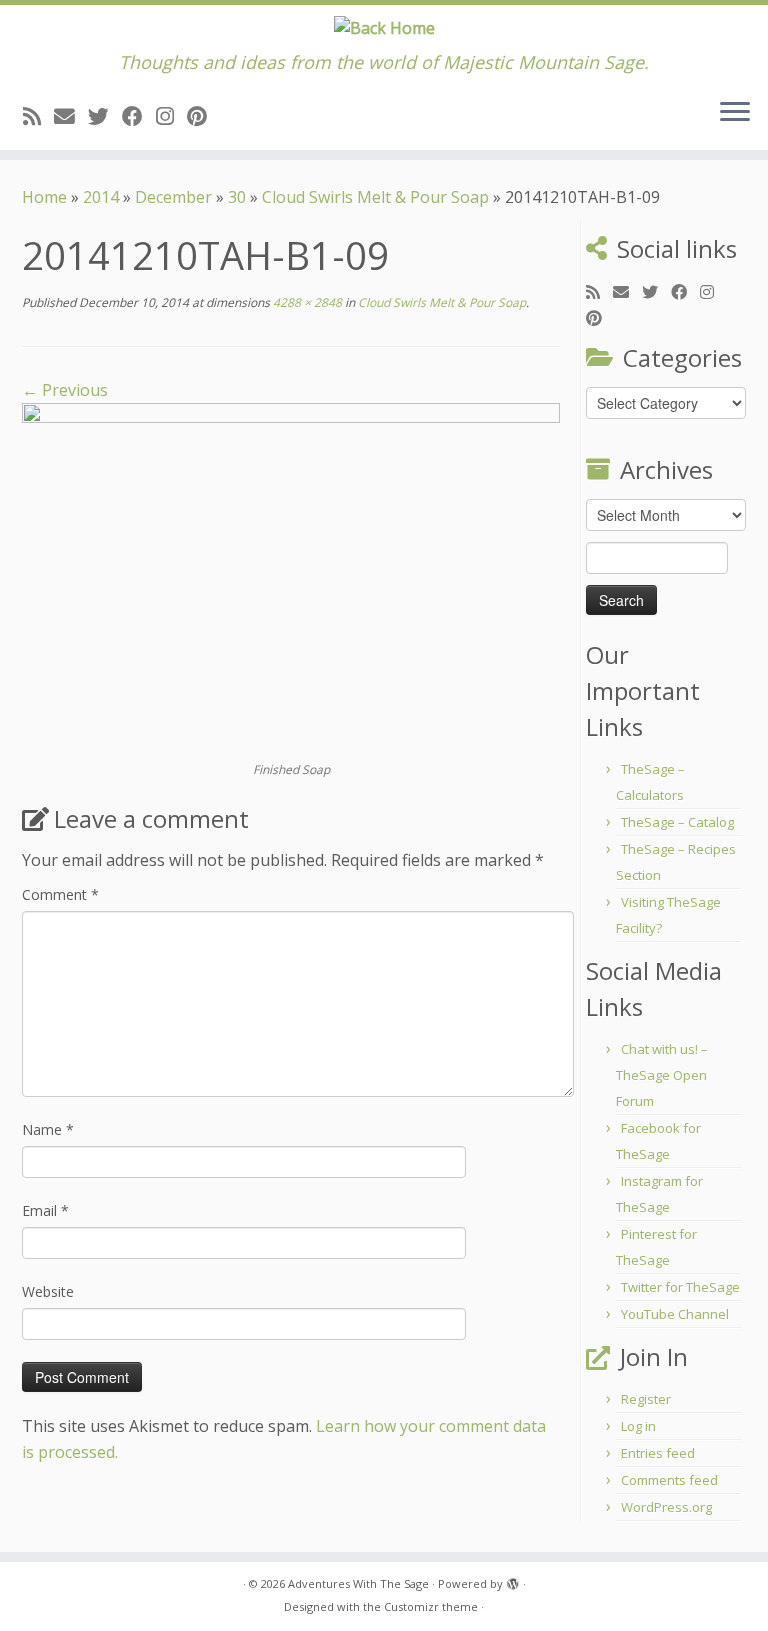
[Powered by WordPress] (513, 1580)
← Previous (65, 390)
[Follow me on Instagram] (171, 116)
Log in (638, 1426)
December (173, 197)
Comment (60, 894)
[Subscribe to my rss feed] (38, 116)
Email (45, 1210)
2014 (101, 197)
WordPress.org (666, 1507)
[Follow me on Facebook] (139, 116)
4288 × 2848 (306, 302)
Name (48, 1129)
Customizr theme (431, 1606)
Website (48, 1291)
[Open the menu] (735, 114)
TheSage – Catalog (677, 822)
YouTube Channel (675, 1314)
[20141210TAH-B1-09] (291, 580)
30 (237, 197)
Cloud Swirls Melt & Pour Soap (375, 197)
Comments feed (669, 1480)
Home (44, 197)
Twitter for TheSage (680, 1287)
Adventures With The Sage (358, 1583)
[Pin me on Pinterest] (203, 116)
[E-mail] (71, 116)
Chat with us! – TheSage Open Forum (662, 1075)
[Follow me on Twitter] (105, 116)
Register (646, 1399)
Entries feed (658, 1453)
